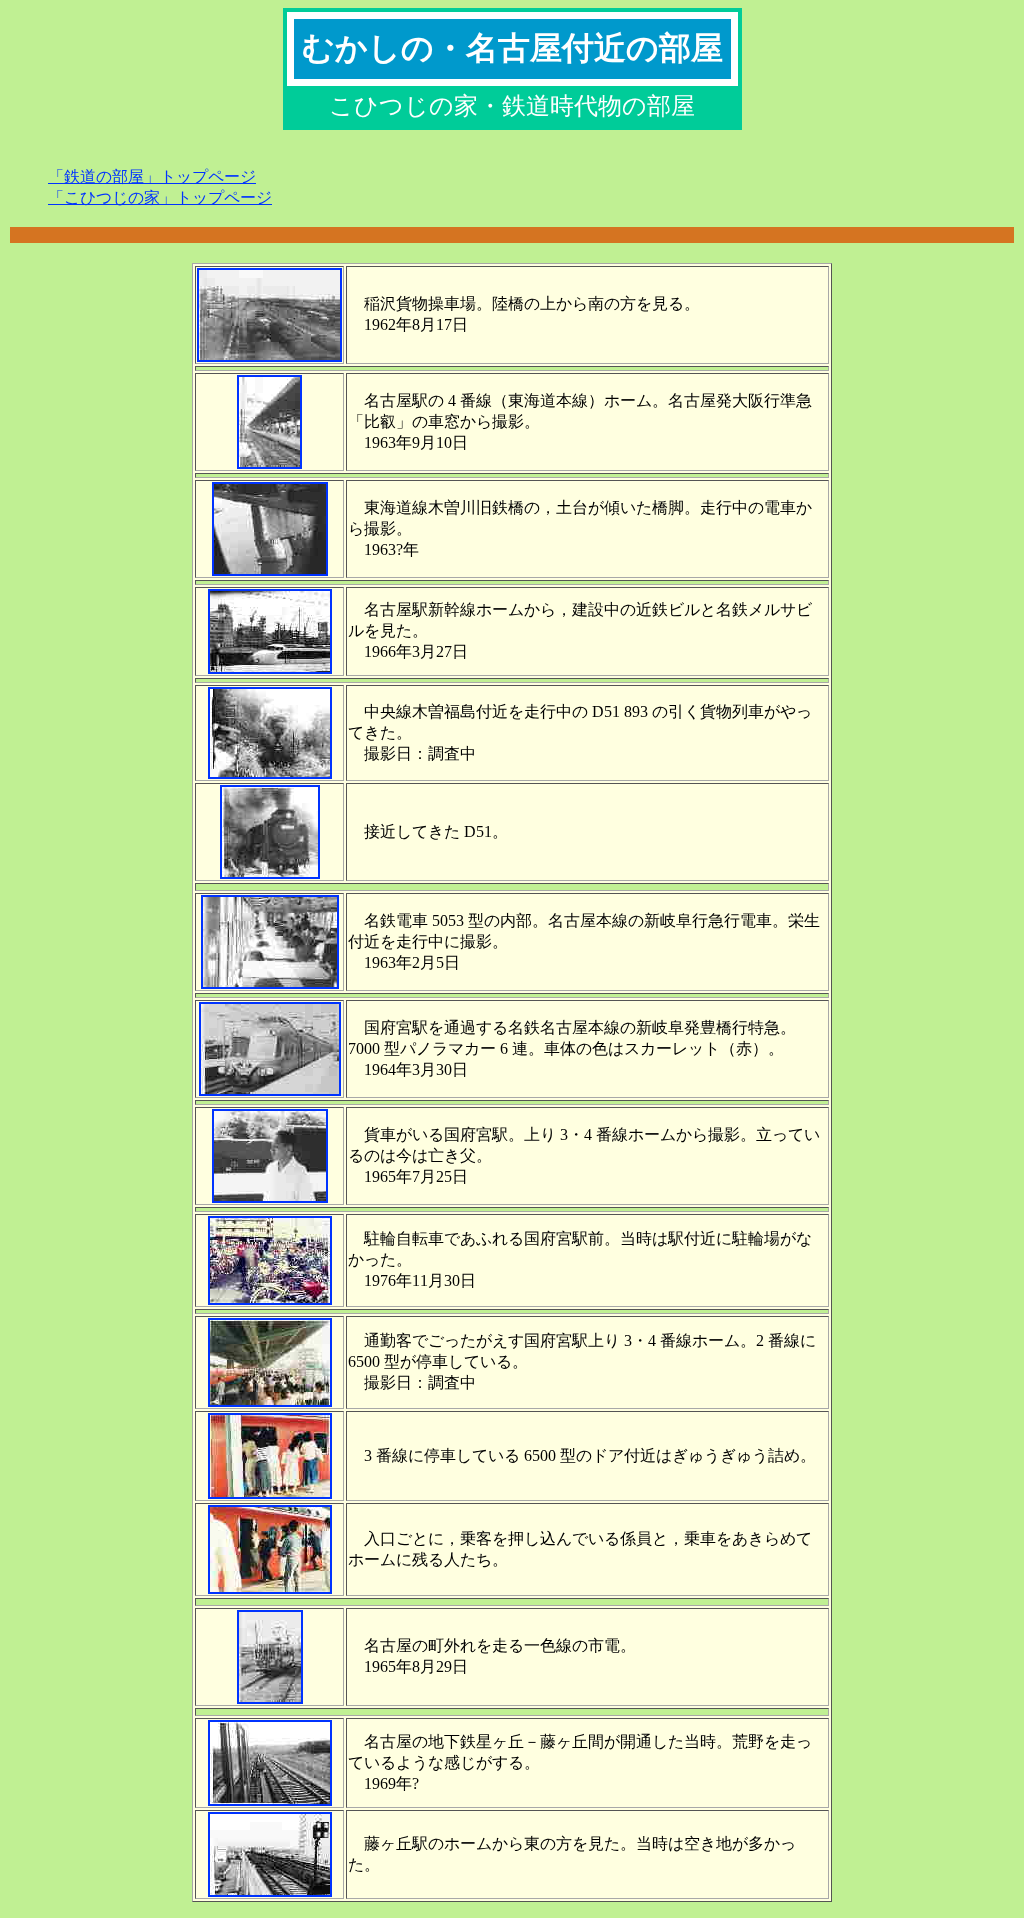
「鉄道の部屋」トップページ (152, 176)
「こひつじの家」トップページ (160, 197)
